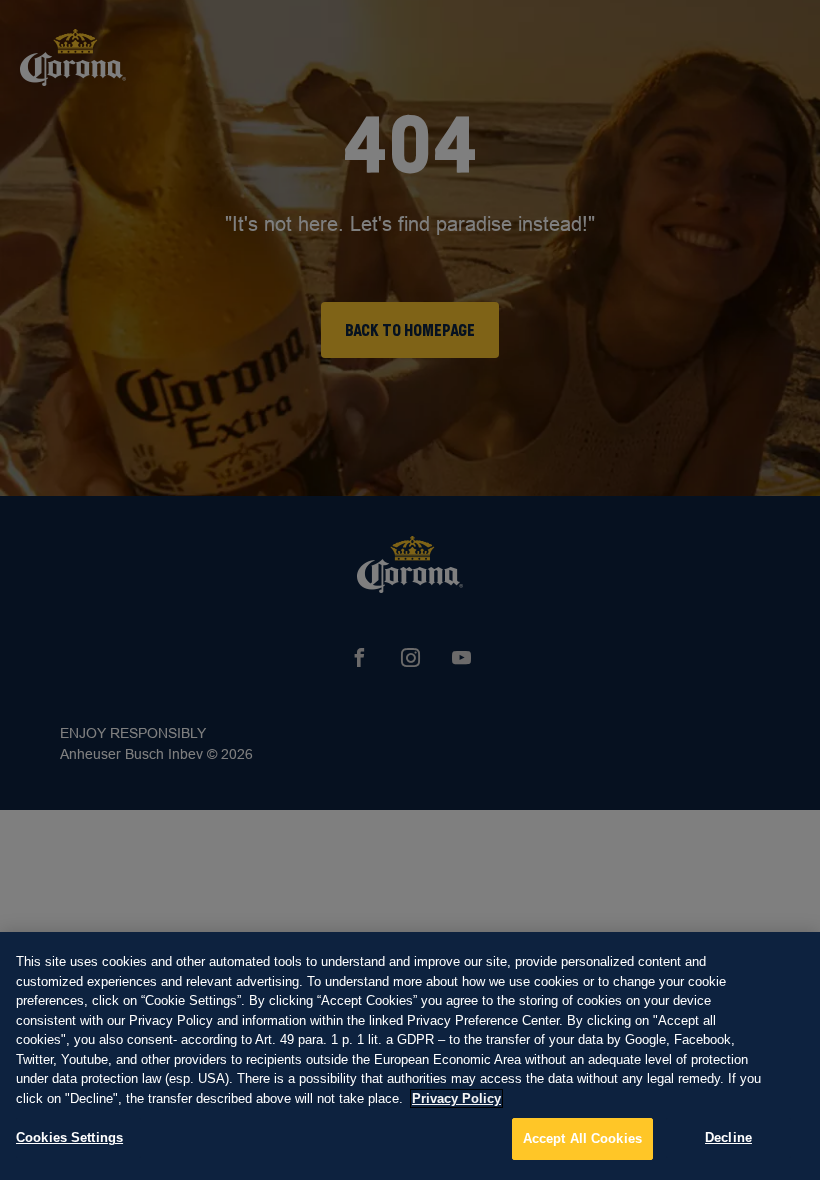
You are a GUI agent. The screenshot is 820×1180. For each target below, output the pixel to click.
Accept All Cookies (582, 1138)
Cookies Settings (69, 1137)
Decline (728, 1137)
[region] (410, 1056)
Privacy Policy (456, 1098)
